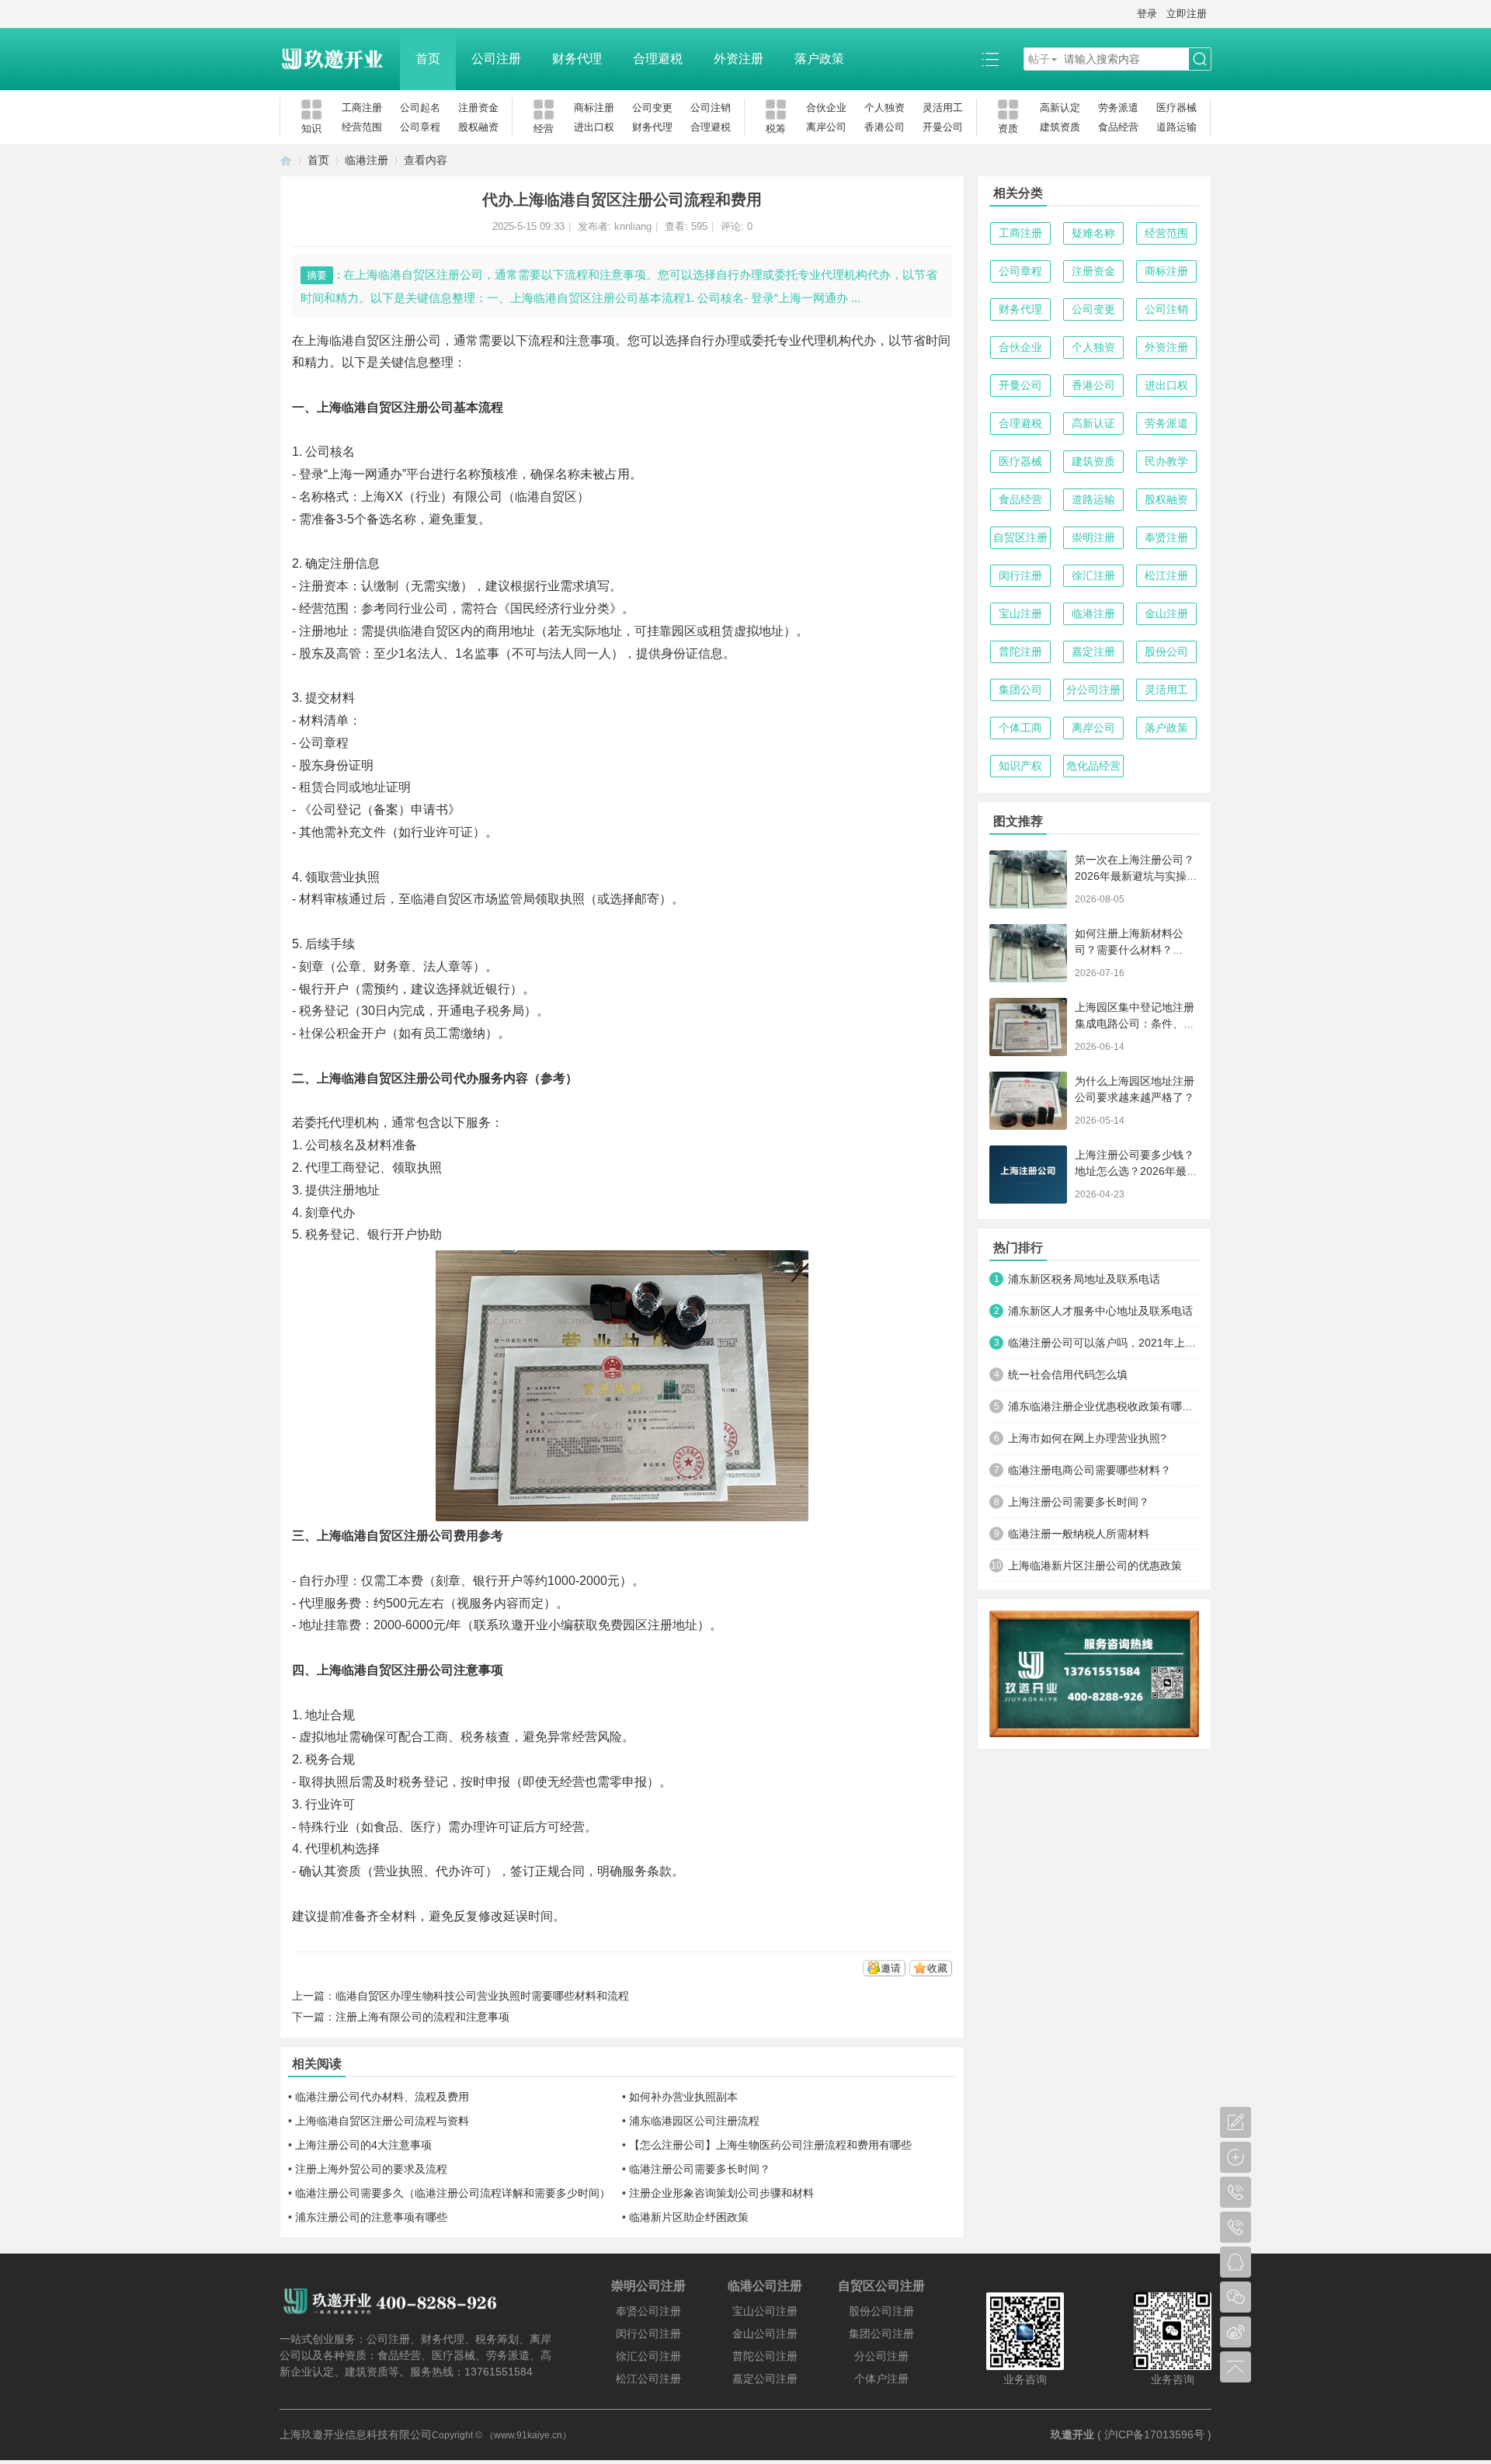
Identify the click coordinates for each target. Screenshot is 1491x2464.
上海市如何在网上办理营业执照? (1087, 1438)
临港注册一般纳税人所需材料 (1079, 1534)
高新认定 (1060, 108)
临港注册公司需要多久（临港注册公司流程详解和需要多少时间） (453, 2193)
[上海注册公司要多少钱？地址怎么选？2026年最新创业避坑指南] (1028, 1175)
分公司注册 (1093, 690)
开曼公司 (943, 127)
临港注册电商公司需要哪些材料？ (1090, 1470)
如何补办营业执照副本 (683, 2097)
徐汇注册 (1093, 575)
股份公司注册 (881, 2311)
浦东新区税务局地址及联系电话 (1084, 1279)
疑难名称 (1093, 233)
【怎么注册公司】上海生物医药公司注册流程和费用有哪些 (770, 2145)
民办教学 (1166, 461)
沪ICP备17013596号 (1154, 2434)
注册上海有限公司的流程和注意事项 (422, 2017)
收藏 (937, 1968)
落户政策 (819, 59)
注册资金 (478, 108)
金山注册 (1166, 613)
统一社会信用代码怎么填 (1068, 1374)
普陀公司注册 (765, 2356)
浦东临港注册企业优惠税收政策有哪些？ (1103, 1406)
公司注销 (711, 108)
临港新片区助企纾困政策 (689, 2217)
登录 (1147, 14)
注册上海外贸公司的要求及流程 (371, 2169)
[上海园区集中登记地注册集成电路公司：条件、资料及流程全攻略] (1028, 1027)
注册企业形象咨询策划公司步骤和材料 (721, 2193)
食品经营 (1118, 127)
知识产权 (1020, 766)
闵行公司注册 (648, 2334)
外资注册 (739, 59)
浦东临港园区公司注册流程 (694, 2121)
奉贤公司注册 (648, 2311)
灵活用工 (943, 108)
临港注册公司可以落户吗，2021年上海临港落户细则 (1103, 1343)
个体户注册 (881, 2379)
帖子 (1039, 59)
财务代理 (577, 59)
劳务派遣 (1118, 108)
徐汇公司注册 (648, 2356)
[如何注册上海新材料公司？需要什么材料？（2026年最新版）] (1028, 953)
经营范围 (362, 127)
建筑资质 (1060, 127)
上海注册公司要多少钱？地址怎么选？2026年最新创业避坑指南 (1136, 1171)
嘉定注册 (1093, 652)
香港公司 (885, 127)
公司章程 (420, 127)
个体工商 (1020, 728)
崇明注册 (1093, 537)
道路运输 (1176, 127)
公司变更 (652, 108)
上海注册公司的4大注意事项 (363, 2145)
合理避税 (658, 59)
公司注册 (496, 59)
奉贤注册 (1166, 537)
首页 (428, 59)
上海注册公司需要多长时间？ (1079, 1502)
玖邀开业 (1072, 2434)
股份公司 (1166, 652)
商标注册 (594, 108)
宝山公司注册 (765, 2311)
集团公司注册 (881, 2334)
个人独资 (885, 108)
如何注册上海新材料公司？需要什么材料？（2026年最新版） (1129, 950)
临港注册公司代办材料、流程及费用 (382, 2097)
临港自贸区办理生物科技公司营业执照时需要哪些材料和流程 (482, 1996)
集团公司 (1020, 690)
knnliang (633, 226)
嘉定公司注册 (765, 2379)
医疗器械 (1176, 108)
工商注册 (362, 108)
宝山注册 (1020, 613)
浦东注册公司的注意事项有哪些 (371, 2217)
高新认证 (1093, 423)
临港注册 (367, 160)
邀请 (891, 1968)
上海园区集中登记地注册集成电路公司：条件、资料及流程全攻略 (1135, 1023)
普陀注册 (1020, 652)
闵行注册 (1020, 575)
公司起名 (420, 108)
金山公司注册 (765, 2334)
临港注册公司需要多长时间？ (700, 2169)
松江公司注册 (648, 2379)
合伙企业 (826, 108)
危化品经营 (1093, 766)
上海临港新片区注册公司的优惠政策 (1095, 1566)
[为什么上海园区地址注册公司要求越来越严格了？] (1028, 1101)
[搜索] (1200, 59)
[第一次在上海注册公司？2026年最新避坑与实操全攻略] (1028, 879)
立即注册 (1187, 14)
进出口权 (594, 127)
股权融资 (478, 127)
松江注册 (1166, 575)
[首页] (286, 160)
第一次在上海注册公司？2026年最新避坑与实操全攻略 (1136, 876)
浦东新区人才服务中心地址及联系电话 (1100, 1311)
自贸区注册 (1020, 537)
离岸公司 (826, 127)
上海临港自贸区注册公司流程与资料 (382, 2121)
